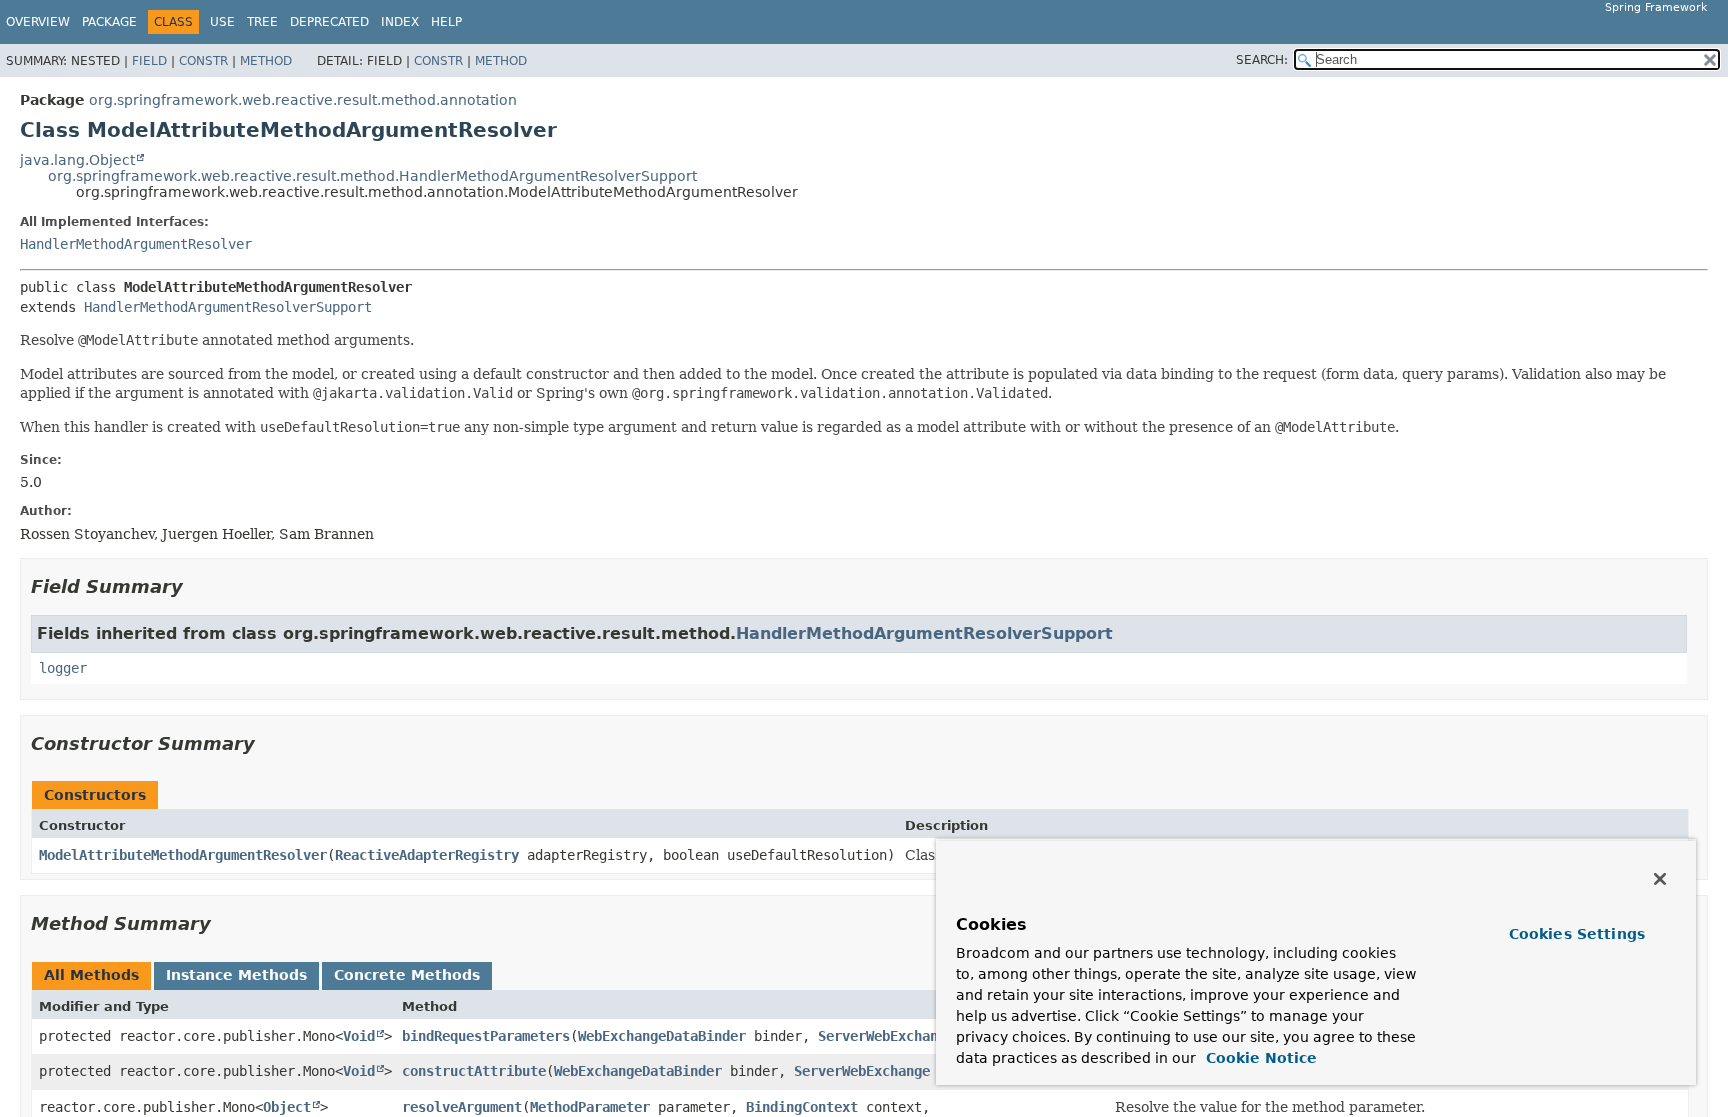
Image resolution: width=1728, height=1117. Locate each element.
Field (149, 61)
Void (359, 1036)
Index (400, 22)
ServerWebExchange (886, 1036)
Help (446, 22)
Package (109, 22)
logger (63, 668)
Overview (38, 22)
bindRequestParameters (486, 1036)
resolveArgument (462, 1107)
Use (222, 22)
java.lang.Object (77, 160)
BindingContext (802, 1107)
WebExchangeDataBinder (662, 1036)
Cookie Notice (1259, 1058)
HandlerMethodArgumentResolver (136, 244)
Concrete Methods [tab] (407, 975)
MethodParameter (590, 1107)
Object (287, 1107)
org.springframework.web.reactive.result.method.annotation (303, 100)
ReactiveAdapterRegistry (427, 855)
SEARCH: (1262, 60)
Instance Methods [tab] (236, 975)
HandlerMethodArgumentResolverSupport (228, 307)
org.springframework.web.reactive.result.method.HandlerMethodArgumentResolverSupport (372, 176)
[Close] (1660, 879)
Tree (262, 22)
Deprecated (329, 22)
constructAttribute (474, 1071)
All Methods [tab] (91, 975)
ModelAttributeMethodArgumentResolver (183, 855)
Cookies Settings (1577, 934)
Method (266, 61)
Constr (203, 61)
